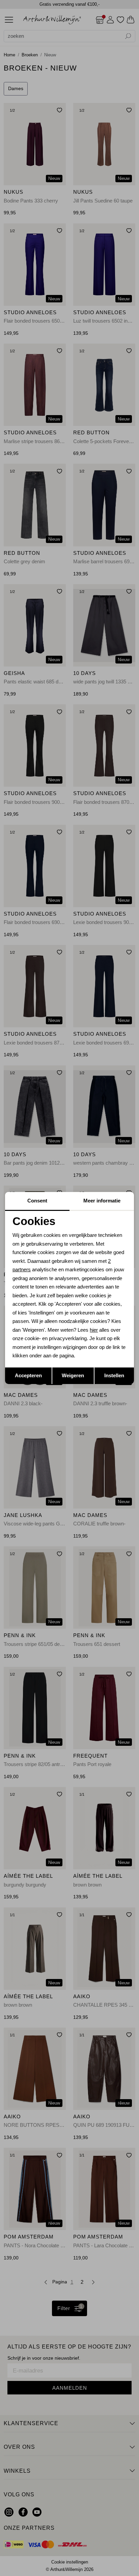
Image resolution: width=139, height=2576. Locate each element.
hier (94, 1330)
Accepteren (28, 1375)
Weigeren (73, 1375)
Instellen (114, 1375)
